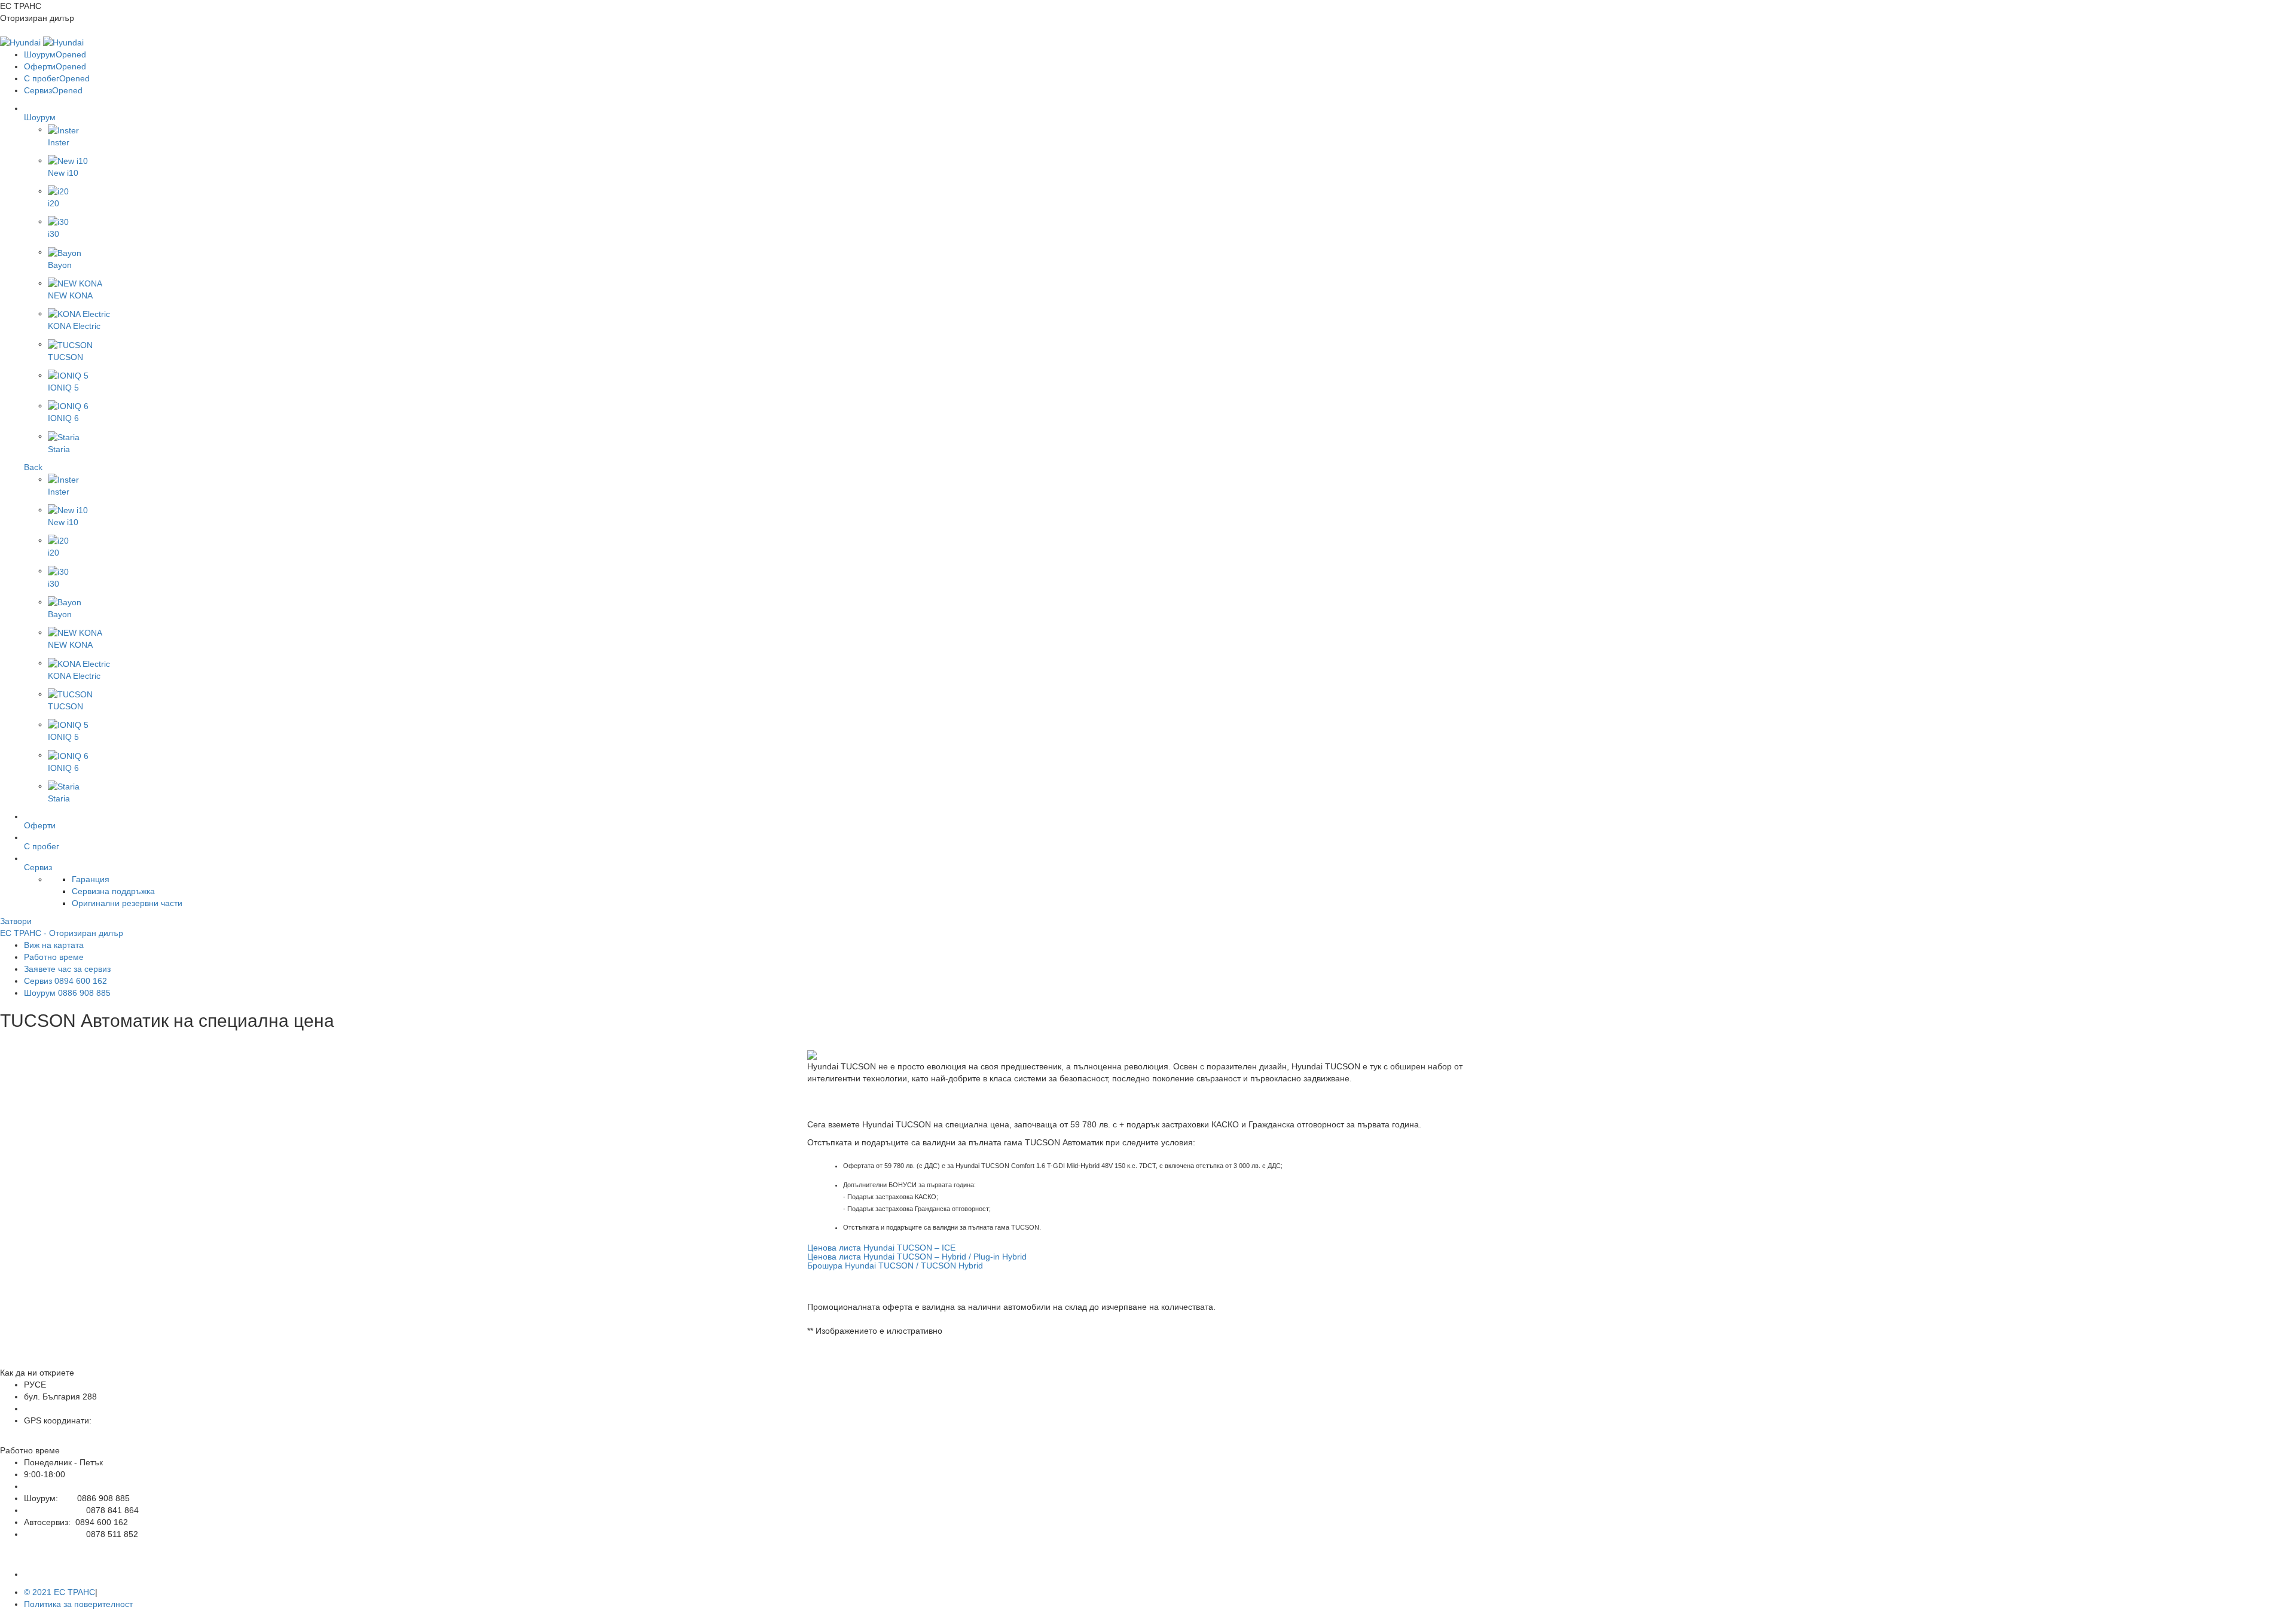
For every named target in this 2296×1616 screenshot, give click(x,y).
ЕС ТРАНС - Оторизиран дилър (62, 933)
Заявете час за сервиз (67, 969)
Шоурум (55, 54)
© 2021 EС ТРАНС (59, 1592)
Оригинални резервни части (127, 903)
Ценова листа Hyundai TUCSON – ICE (881, 1248)
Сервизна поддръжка (113, 891)
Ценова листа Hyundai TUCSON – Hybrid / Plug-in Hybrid (917, 1257)
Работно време (54, 957)
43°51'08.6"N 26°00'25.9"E (75, 1432)
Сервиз (53, 90)
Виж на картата (54, 945)
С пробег (57, 78)
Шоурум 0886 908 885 (67, 993)
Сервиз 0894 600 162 (65, 981)
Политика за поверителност (78, 1604)
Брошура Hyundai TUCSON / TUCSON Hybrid (895, 1266)
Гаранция (91, 879)
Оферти (55, 66)
